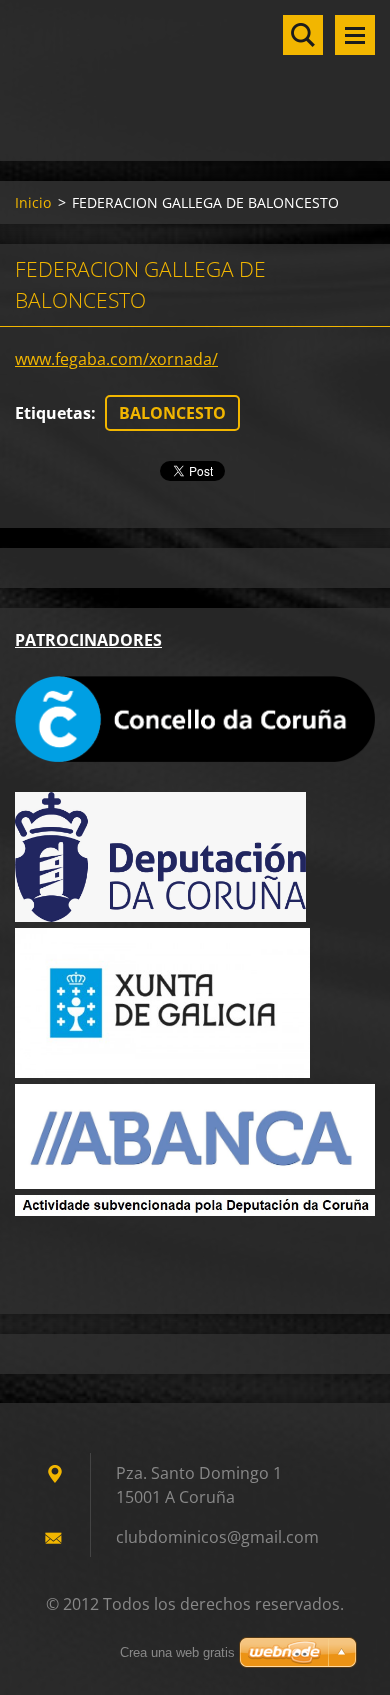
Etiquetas (53, 413)
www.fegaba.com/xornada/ (116, 359)
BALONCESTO (172, 413)
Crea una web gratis (177, 1652)
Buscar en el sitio (303, 35)
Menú (355, 35)
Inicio (33, 202)
